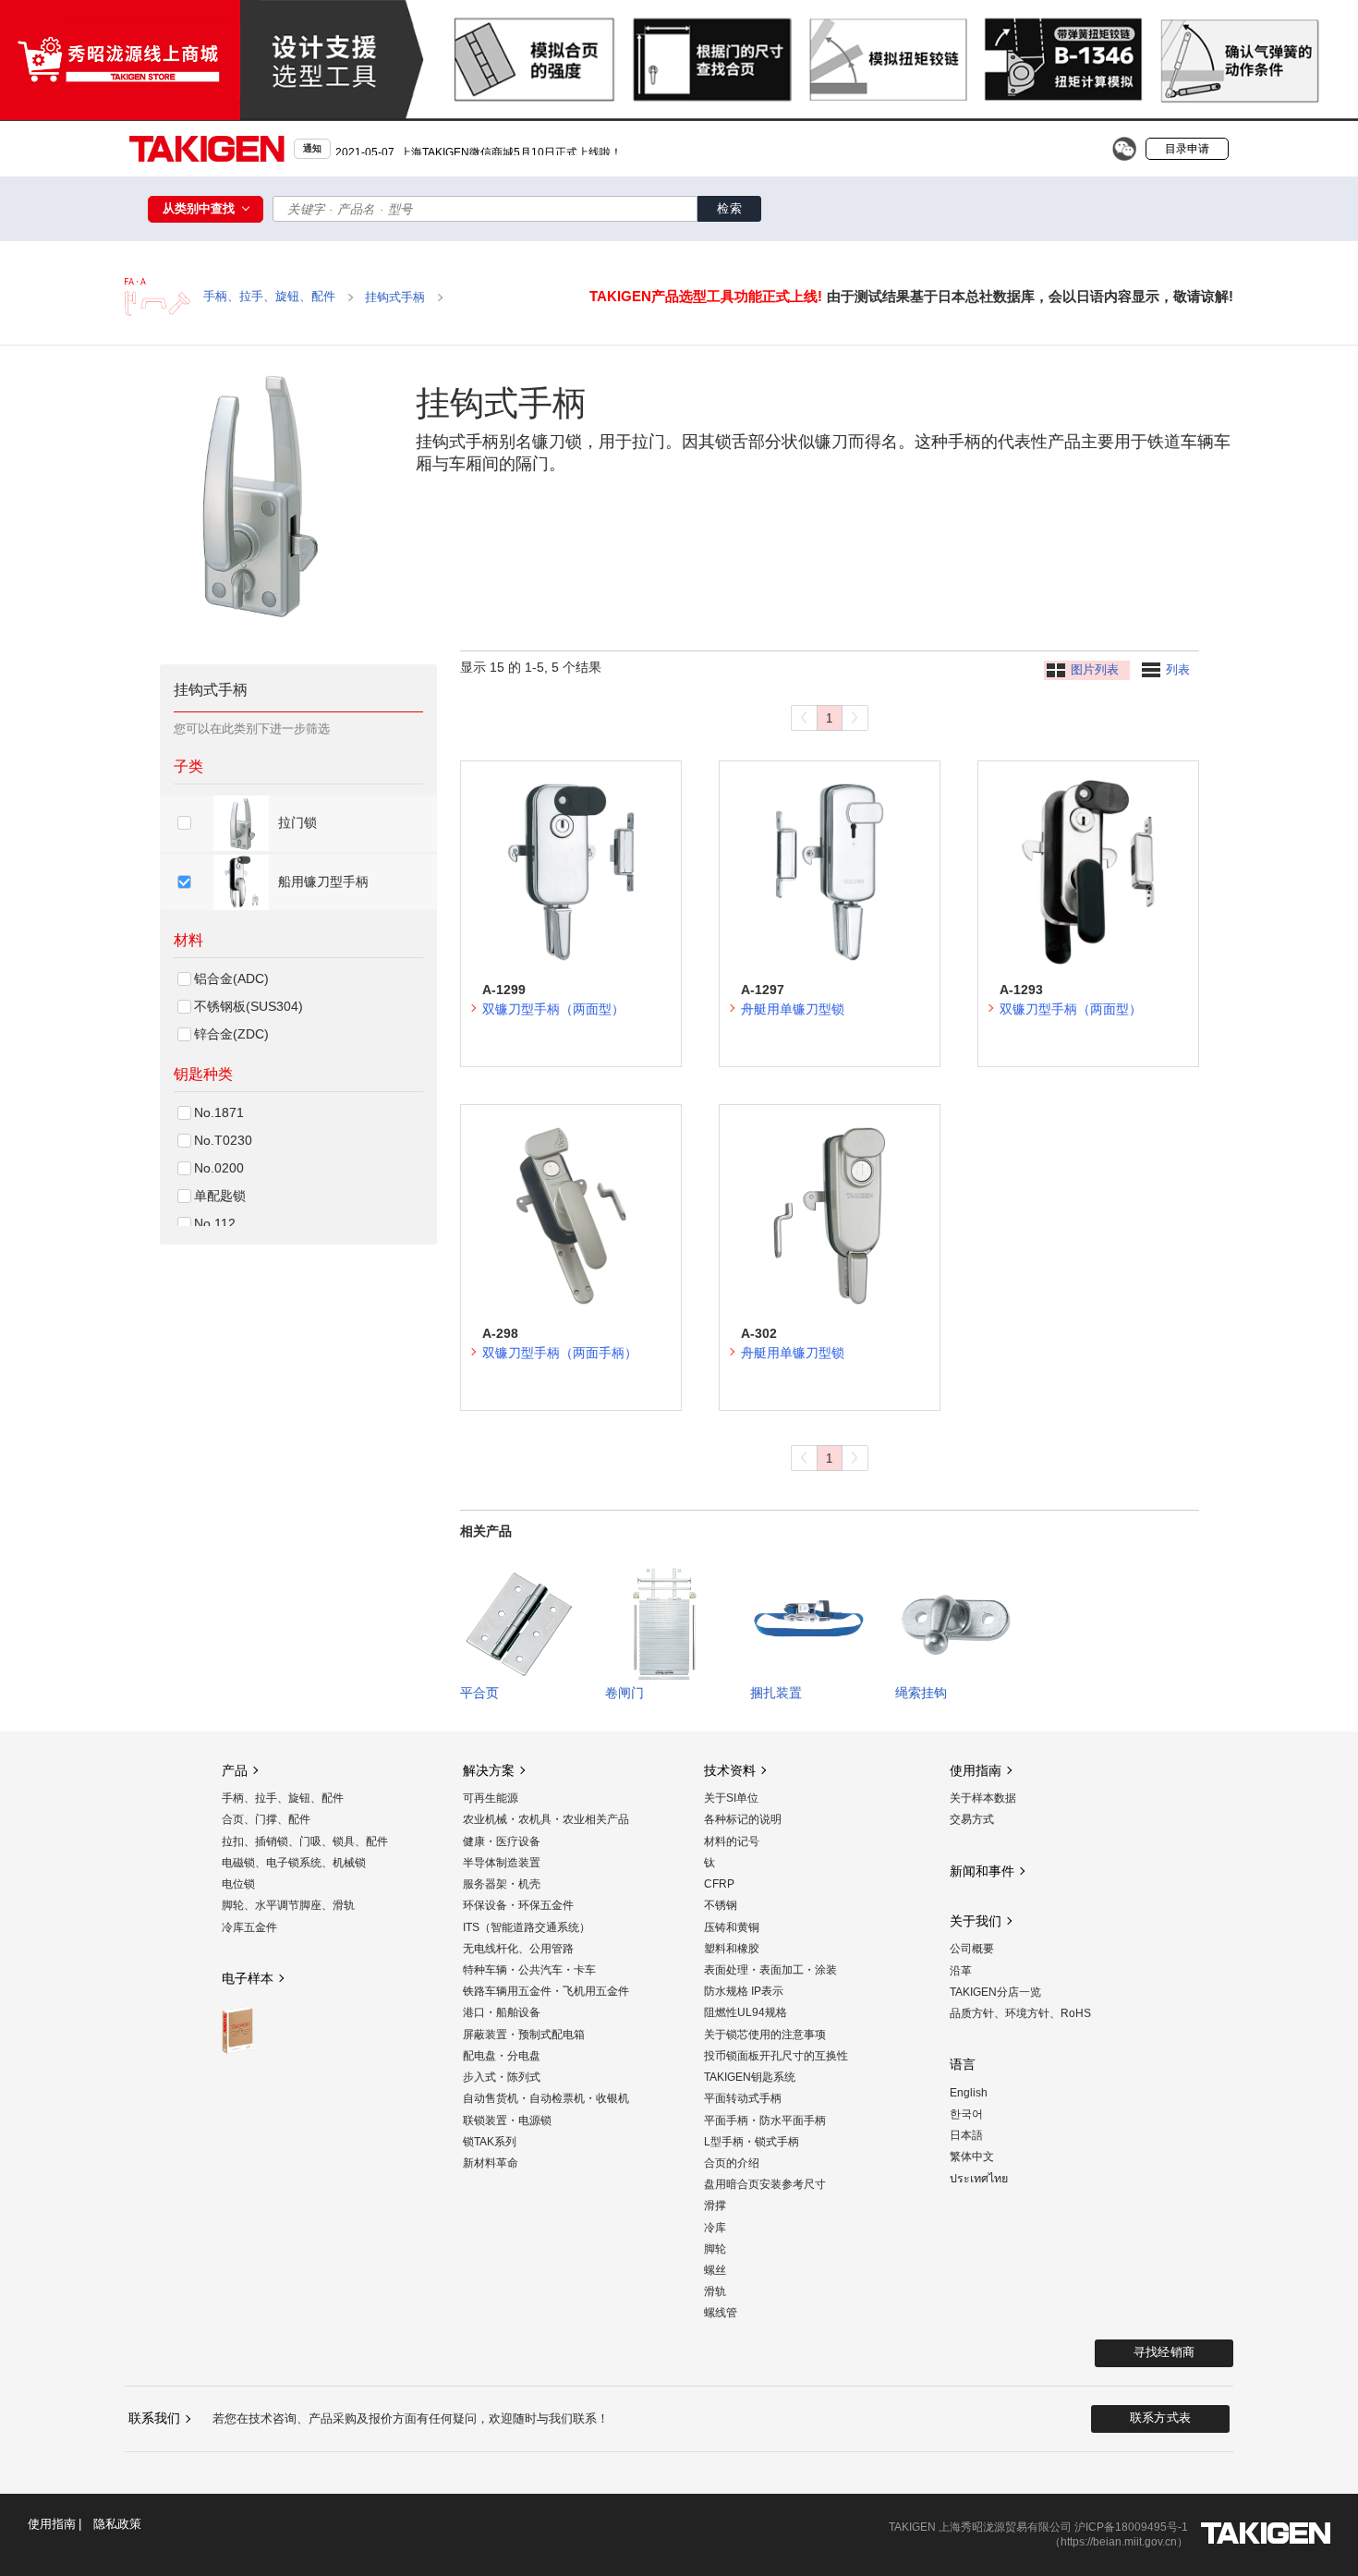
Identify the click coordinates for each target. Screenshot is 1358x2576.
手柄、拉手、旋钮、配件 (283, 1798)
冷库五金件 (249, 1927)
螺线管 (721, 2313)
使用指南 (976, 1770)
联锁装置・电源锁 (507, 2120)
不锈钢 (721, 1905)
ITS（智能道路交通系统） (527, 1927)
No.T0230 (223, 1140)
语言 (963, 2064)
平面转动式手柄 (743, 2098)
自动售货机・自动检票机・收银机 (546, 2098)
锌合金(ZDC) (231, 1034)
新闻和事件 (982, 1871)
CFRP (719, 1884)
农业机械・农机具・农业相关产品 (546, 1819)
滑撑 (715, 2205)
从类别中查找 (200, 208)
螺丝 (715, 2270)
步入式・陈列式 (502, 2077)
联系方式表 (1160, 2418)
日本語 (966, 2135)
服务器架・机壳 (502, 1884)
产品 (235, 1770)
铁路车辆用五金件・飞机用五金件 (546, 1991)
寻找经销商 (1164, 2352)
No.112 (215, 1223)
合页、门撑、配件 (266, 1819)
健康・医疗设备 (502, 1841)
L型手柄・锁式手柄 (752, 2142)
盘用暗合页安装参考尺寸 (765, 2184)
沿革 (961, 1971)
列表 (1178, 670)
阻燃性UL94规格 (746, 2012)
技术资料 (730, 1770)
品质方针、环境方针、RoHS (1020, 2013)
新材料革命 (491, 2163)
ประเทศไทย (979, 2179)
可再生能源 (491, 1798)
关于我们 (976, 1921)
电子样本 (248, 1978)
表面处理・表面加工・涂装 (770, 1970)
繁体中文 (972, 2157)
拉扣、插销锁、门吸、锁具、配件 (305, 1841)
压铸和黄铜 (732, 1927)
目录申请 (1187, 149)
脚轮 (715, 2249)
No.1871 (219, 1112)
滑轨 (715, 2291)
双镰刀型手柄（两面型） (553, 1009)
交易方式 (972, 1819)
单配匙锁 (220, 1196)
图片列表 (1095, 670)
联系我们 (154, 2418)
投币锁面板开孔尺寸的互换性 (776, 2056)
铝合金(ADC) (231, 978)
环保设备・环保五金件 (518, 1905)
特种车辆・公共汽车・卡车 (529, 1970)
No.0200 (219, 1168)
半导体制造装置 (502, 1863)
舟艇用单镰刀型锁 (793, 1009)
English (969, 2093)
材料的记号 (732, 1841)
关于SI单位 (731, 1798)
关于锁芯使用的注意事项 (765, 2035)
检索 (729, 208)
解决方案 (489, 1770)
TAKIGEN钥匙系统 (750, 2077)
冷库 (715, 2228)
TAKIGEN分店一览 (995, 1992)
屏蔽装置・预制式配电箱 (524, 2035)
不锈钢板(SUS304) (249, 1006)
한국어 (966, 2114)
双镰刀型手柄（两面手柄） (560, 1353)
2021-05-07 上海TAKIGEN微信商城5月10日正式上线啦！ (479, 148)
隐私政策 (117, 2525)
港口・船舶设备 (502, 2012)
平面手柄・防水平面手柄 (765, 2120)
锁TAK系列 (490, 2142)
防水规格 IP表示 (744, 1991)
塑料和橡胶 (732, 1949)
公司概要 (972, 1949)
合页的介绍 (732, 2163)
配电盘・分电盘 (502, 2056)
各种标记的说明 (743, 1819)
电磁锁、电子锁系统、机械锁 (294, 1863)
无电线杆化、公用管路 (518, 1949)
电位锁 (238, 1884)
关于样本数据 (983, 1798)
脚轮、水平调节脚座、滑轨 (288, 1905)
